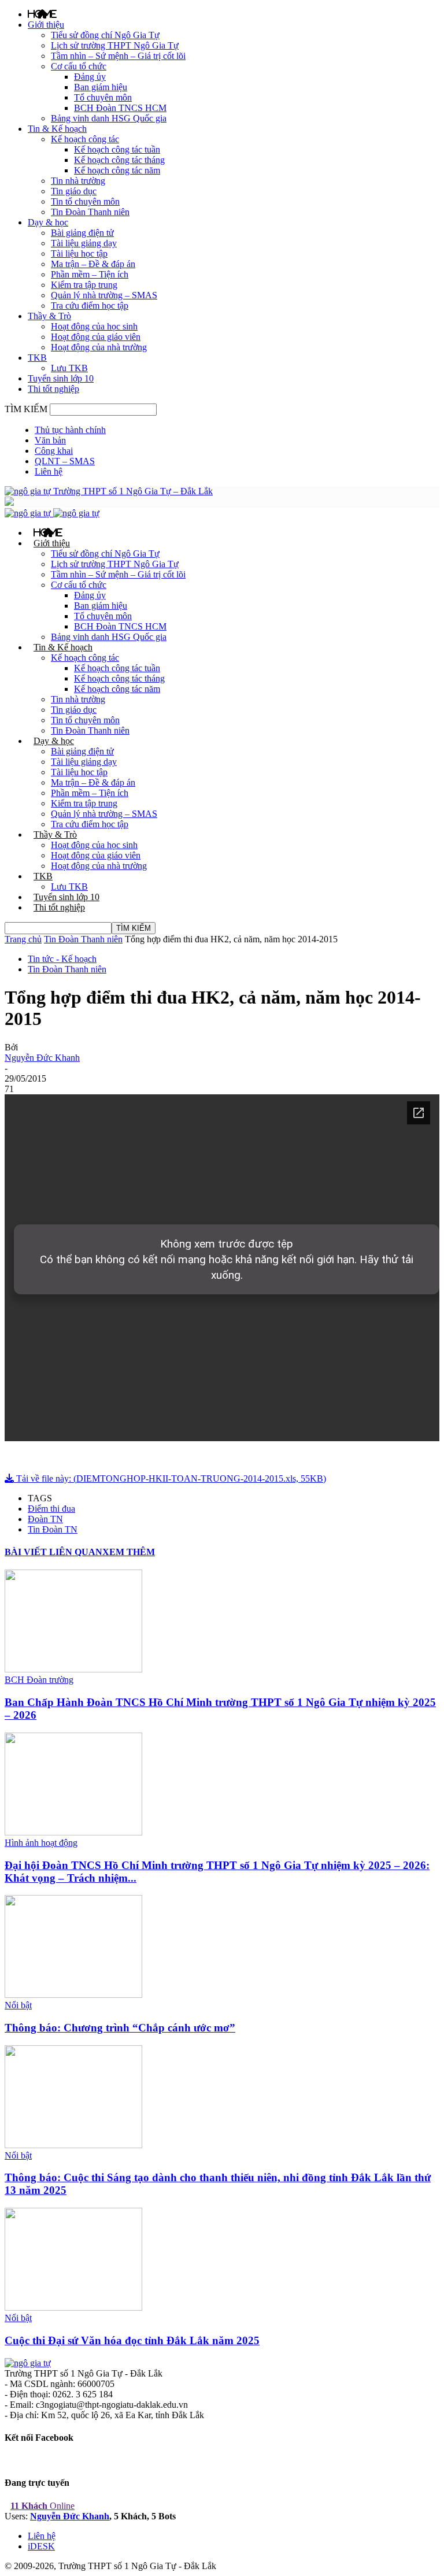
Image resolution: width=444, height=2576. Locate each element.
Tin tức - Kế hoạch (62, 959)
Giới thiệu (46, 25)
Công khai (54, 451)
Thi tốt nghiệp (53, 389)
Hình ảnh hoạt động (41, 1843)
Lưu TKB (69, 368)
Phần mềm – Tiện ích (90, 274)
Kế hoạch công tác (85, 139)
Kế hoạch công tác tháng (119, 160)
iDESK (41, 2546)
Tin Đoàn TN (53, 1529)
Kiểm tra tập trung (84, 285)
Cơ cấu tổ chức (79, 66)
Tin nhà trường (78, 181)
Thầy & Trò (49, 316)
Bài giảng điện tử (82, 233)
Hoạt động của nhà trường (99, 347)
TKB (37, 358)
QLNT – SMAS (65, 461)
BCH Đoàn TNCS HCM (120, 108)
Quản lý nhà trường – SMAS (104, 295)
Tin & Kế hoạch (57, 129)
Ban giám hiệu (101, 87)
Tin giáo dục (74, 191)
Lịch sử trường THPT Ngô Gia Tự (115, 45)
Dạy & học (48, 222)
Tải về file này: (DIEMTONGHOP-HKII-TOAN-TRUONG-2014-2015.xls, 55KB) (170, 1478)
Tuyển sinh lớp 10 (61, 378)
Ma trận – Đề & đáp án (93, 264)
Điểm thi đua (51, 1509)
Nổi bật (18, 2005)
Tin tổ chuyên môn (85, 201)
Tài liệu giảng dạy (84, 243)
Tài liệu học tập (79, 253)
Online (42, 2506)
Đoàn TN (45, 1519)
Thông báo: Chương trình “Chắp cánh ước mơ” (120, 2028)
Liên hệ (49, 471)
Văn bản (50, 440)
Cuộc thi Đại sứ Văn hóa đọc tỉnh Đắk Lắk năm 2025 (132, 2340)
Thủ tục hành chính (70, 430)
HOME (42, 14)
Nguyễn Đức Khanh (42, 1058)
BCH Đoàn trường (39, 1680)
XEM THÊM (129, 1552)
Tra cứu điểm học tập (90, 306)
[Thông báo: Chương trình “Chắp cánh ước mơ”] (73, 1995)
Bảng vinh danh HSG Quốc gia (109, 118)
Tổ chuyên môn (103, 97)
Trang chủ (23, 939)
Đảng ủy (90, 77)
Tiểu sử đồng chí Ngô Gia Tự (105, 35)
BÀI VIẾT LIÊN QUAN (53, 1552)
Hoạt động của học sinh (94, 326)
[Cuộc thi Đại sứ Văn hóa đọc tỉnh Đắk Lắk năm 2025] (73, 2307)
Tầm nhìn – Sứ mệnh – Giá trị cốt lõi (118, 56)
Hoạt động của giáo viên (96, 337)
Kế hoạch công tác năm (117, 170)
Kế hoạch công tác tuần (117, 149)
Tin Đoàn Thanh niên (90, 212)
